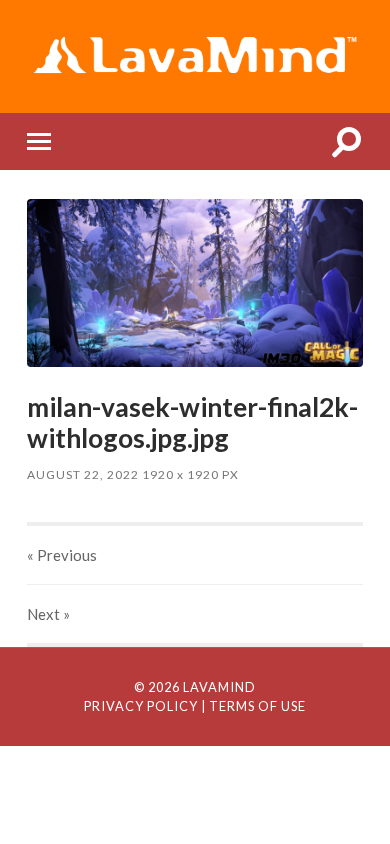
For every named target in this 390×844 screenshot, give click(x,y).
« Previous (62, 555)
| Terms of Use (253, 706)
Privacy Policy (141, 706)
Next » (48, 614)
